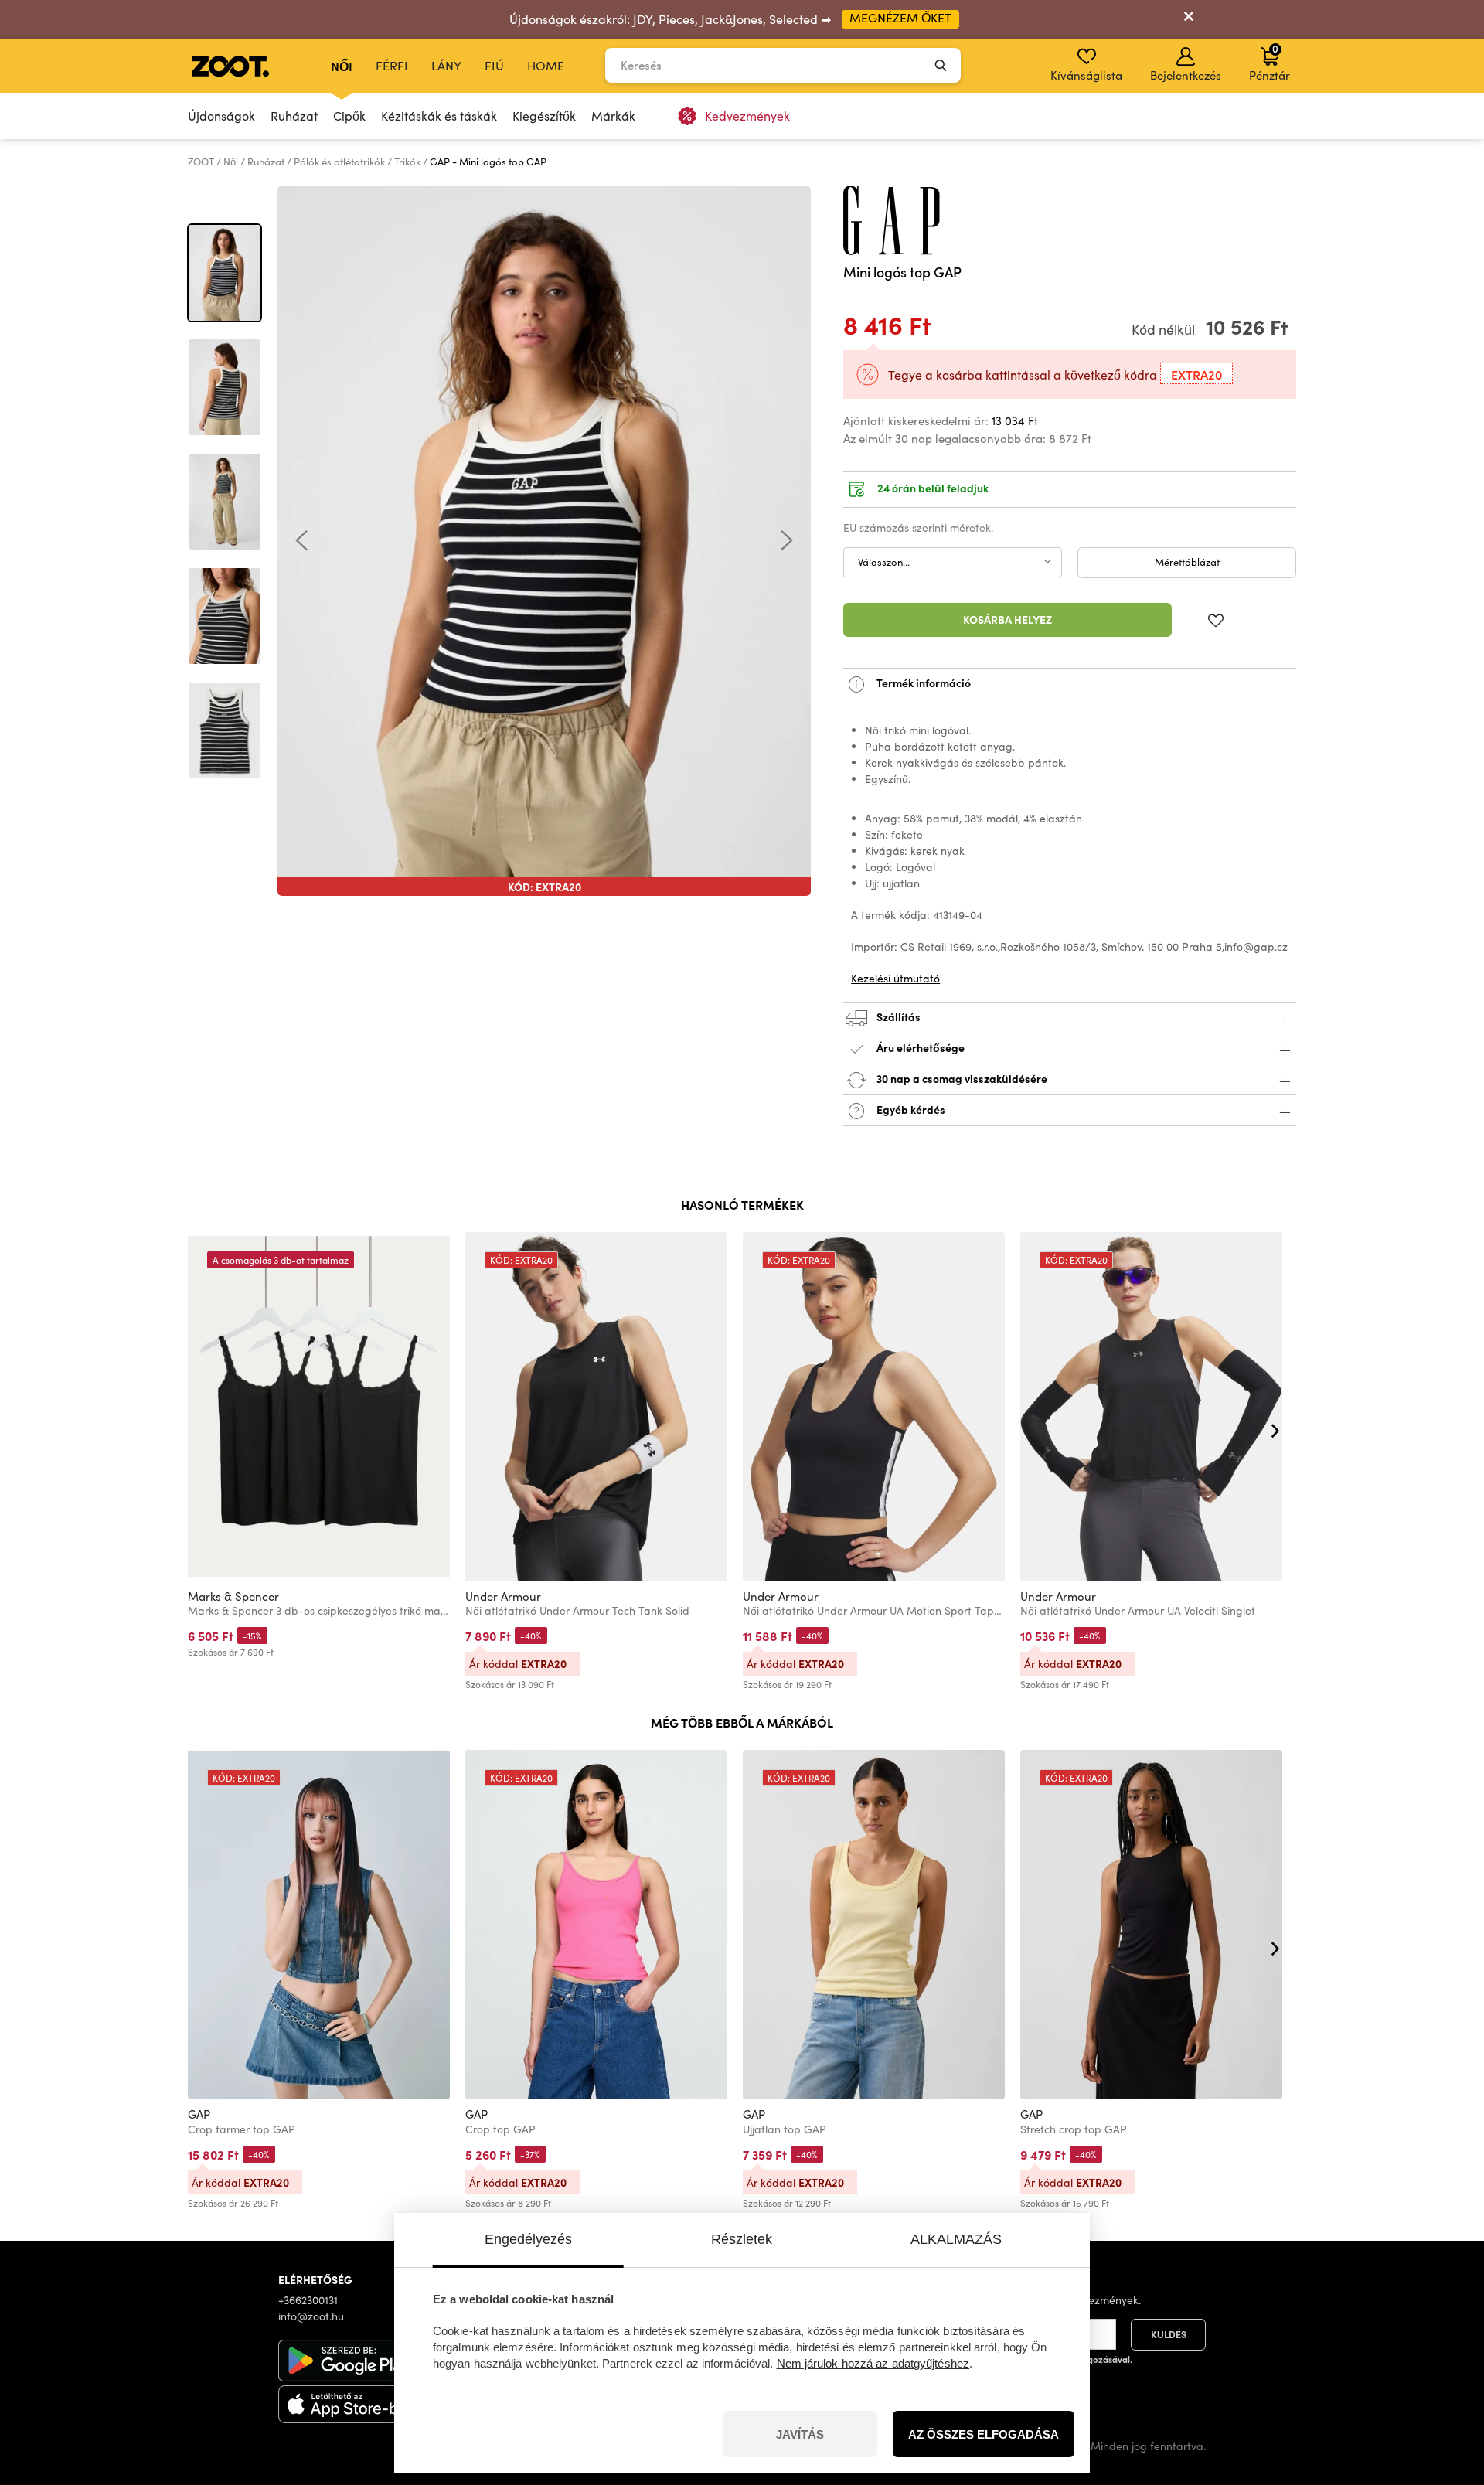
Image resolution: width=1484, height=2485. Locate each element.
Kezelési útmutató (895, 978)
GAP (199, 2114)
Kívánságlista (1086, 75)
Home (546, 65)
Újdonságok (221, 116)
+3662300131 (308, 2300)
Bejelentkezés (1186, 75)
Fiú (494, 65)
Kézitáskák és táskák (439, 116)
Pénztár (1270, 62)
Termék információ (922, 682)
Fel (1445, 2391)
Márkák (613, 116)
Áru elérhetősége (921, 1047)
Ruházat (294, 116)
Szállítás (897, 1016)
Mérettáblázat (1187, 562)
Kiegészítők (544, 116)
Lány (446, 65)
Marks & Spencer (233, 1596)
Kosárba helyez (1007, 619)
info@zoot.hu (311, 2316)
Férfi (392, 65)
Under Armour (503, 1596)
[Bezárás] (1189, 19)
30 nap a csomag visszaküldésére (961, 1077)
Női (342, 66)
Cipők (349, 116)
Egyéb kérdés (910, 1108)
